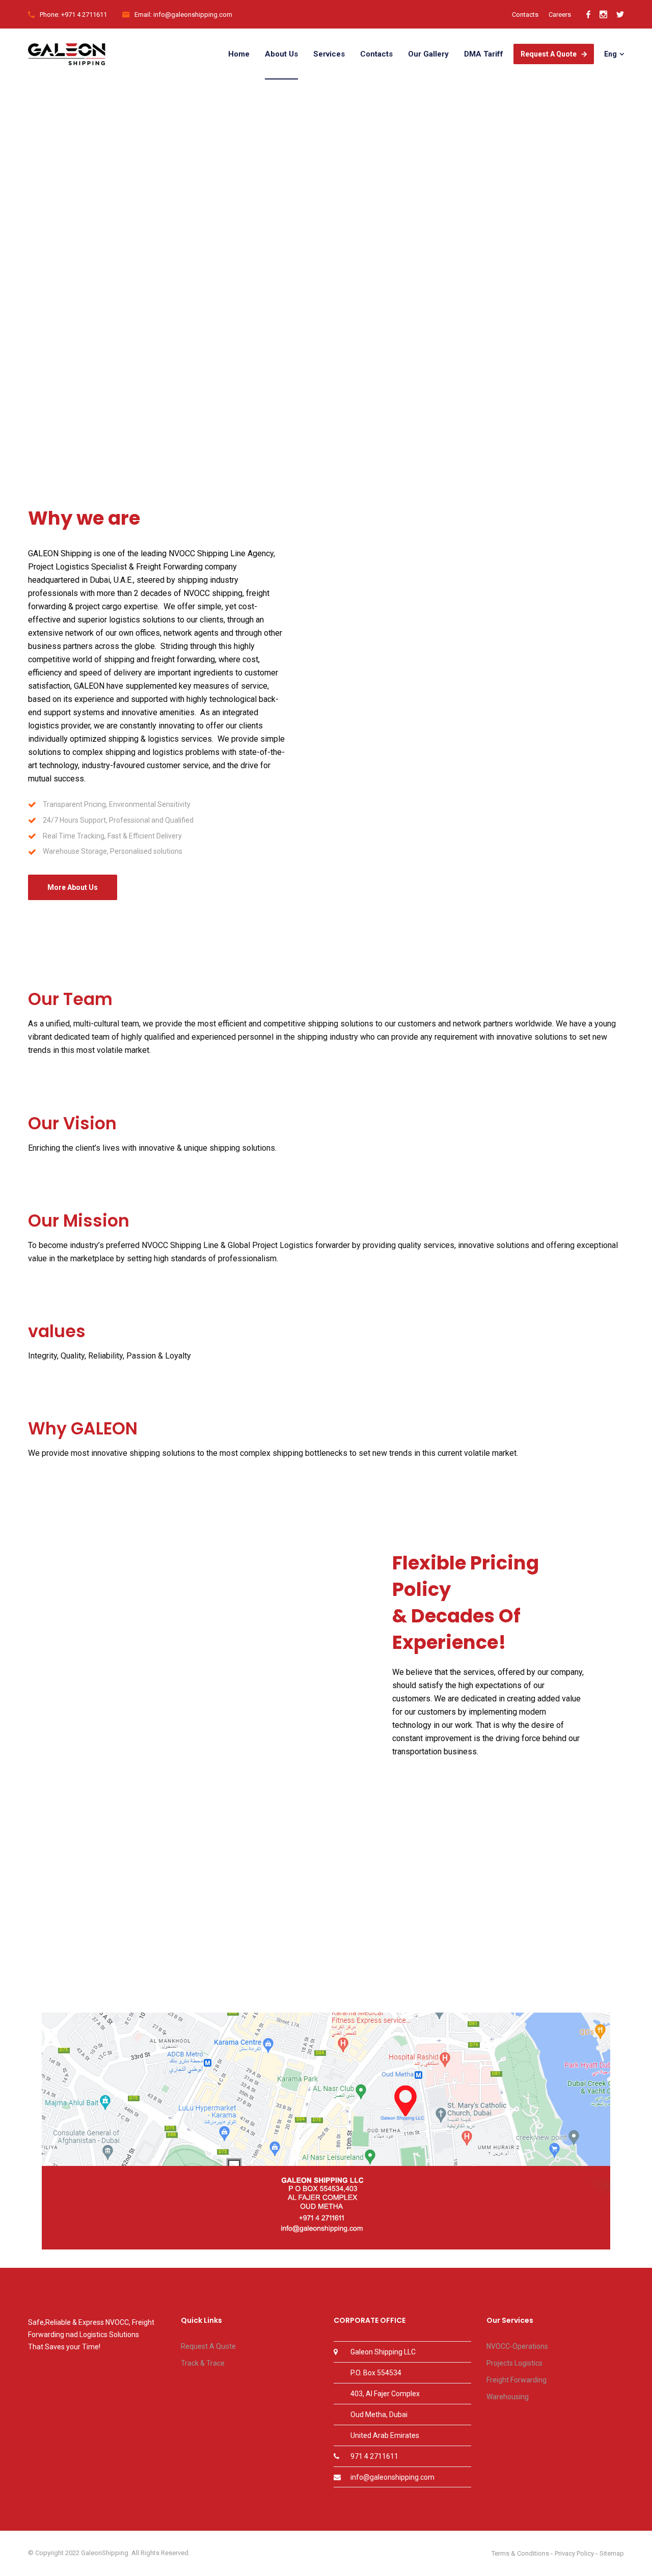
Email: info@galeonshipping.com (183, 15)
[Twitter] (620, 15)
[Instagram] (603, 15)
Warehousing (508, 2397)
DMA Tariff (484, 54)
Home (239, 54)
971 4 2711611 (374, 2456)
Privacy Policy (574, 2553)
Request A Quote (549, 54)
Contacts (525, 15)
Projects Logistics (514, 2363)
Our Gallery (428, 54)
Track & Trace (203, 2363)
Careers (560, 15)
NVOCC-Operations (517, 2346)
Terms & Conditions (520, 2553)
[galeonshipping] (67, 54)
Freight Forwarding (517, 2380)
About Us (281, 54)
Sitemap (612, 2553)
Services (329, 54)
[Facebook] (588, 15)
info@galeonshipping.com (392, 2477)
